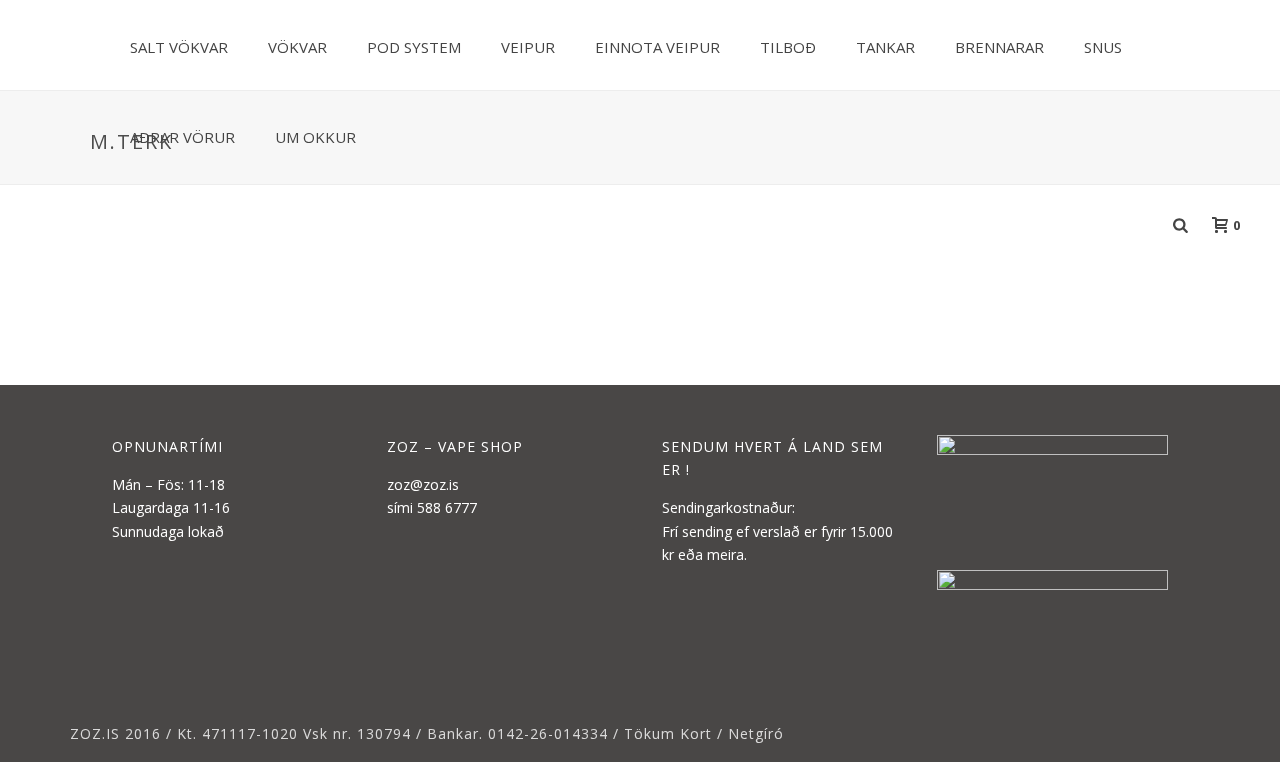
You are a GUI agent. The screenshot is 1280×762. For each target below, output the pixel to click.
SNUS (1103, 47)
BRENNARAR (999, 47)
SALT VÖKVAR (179, 47)
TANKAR (885, 47)
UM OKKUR (315, 137)
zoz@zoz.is (423, 484)
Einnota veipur (657, 47)
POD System (414, 47)
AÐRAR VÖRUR (182, 137)
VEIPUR (528, 47)
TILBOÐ (788, 47)
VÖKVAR (297, 47)
